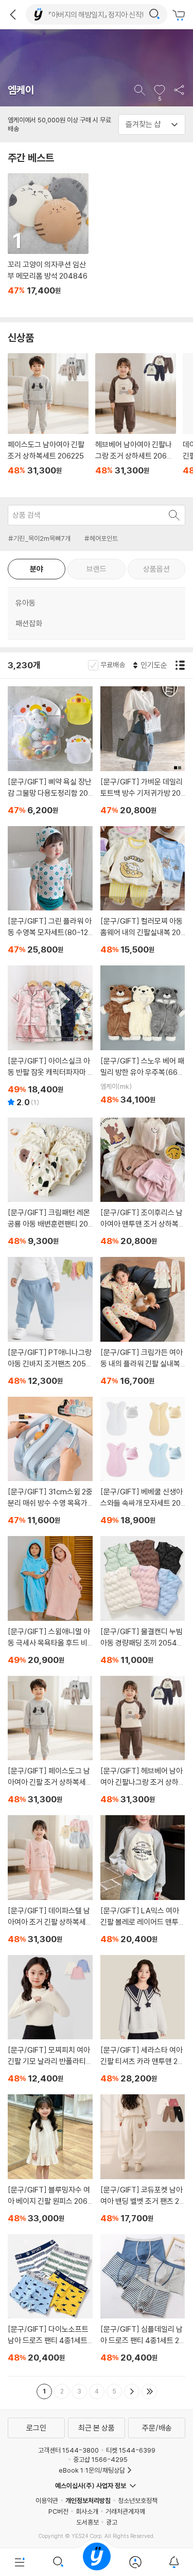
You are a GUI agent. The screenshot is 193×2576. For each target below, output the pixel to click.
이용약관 (47, 2500)
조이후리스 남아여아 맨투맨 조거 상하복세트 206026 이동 (143, 1184)
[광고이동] (154, 14)
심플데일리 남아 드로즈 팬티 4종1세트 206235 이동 (143, 2300)
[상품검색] (58, 2562)
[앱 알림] (174, 2562)
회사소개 (87, 2511)
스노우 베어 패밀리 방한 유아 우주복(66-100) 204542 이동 (143, 1037)
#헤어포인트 (101, 538)
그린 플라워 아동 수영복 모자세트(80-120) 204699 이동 (50, 892)
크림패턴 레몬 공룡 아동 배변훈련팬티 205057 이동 (50, 1184)
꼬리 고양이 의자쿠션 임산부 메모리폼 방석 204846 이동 (48, 241)
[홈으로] (97, 2562)
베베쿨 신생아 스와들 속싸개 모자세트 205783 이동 (143, 1463)
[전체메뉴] (19, 2562)
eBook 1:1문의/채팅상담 (92, 2470)
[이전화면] (13, 14)
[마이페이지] (135, 2562)
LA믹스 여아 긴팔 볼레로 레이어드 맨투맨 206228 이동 (143, 1881)
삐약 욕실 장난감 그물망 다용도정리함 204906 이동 (50, 752)
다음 (132, 2391)
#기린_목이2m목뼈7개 (39, 538)
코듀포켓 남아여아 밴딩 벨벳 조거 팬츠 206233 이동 (143, 2160)
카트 (180, 15)
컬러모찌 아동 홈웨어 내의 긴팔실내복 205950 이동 (143, 892)
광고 (112, 2522)
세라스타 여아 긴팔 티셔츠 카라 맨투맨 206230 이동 (143, 2021)
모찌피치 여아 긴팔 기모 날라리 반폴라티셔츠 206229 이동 (50, 2021)
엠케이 (21, 90)
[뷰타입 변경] (181, 665)
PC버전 (58, 2511)
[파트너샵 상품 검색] (174, 515)
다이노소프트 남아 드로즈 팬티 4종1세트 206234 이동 (50, 2300)
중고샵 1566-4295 (100, 2459)
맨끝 (149, 2391)
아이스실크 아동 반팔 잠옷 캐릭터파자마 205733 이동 (50, 1038)
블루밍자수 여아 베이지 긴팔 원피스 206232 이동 (50, 2160)
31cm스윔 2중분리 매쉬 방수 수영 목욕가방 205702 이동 (50, 1463)
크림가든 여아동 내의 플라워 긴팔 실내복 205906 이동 (143, 1323)
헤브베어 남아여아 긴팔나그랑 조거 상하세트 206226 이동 (135, 421)
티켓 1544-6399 (131, 2450)
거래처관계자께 (125, 2511)
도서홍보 (87, 2522)
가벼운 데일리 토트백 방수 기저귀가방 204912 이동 (143, 752)
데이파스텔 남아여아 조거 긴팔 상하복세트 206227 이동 (50, 1881)
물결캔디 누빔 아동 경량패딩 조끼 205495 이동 (143, 1602)
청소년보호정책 (138, 2500)
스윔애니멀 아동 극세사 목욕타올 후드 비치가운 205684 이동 (50, 1602)
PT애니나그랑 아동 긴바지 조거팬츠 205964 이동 (50, 1323)
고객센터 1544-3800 (68, 2450)
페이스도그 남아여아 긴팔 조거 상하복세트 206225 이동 (48, 421)
